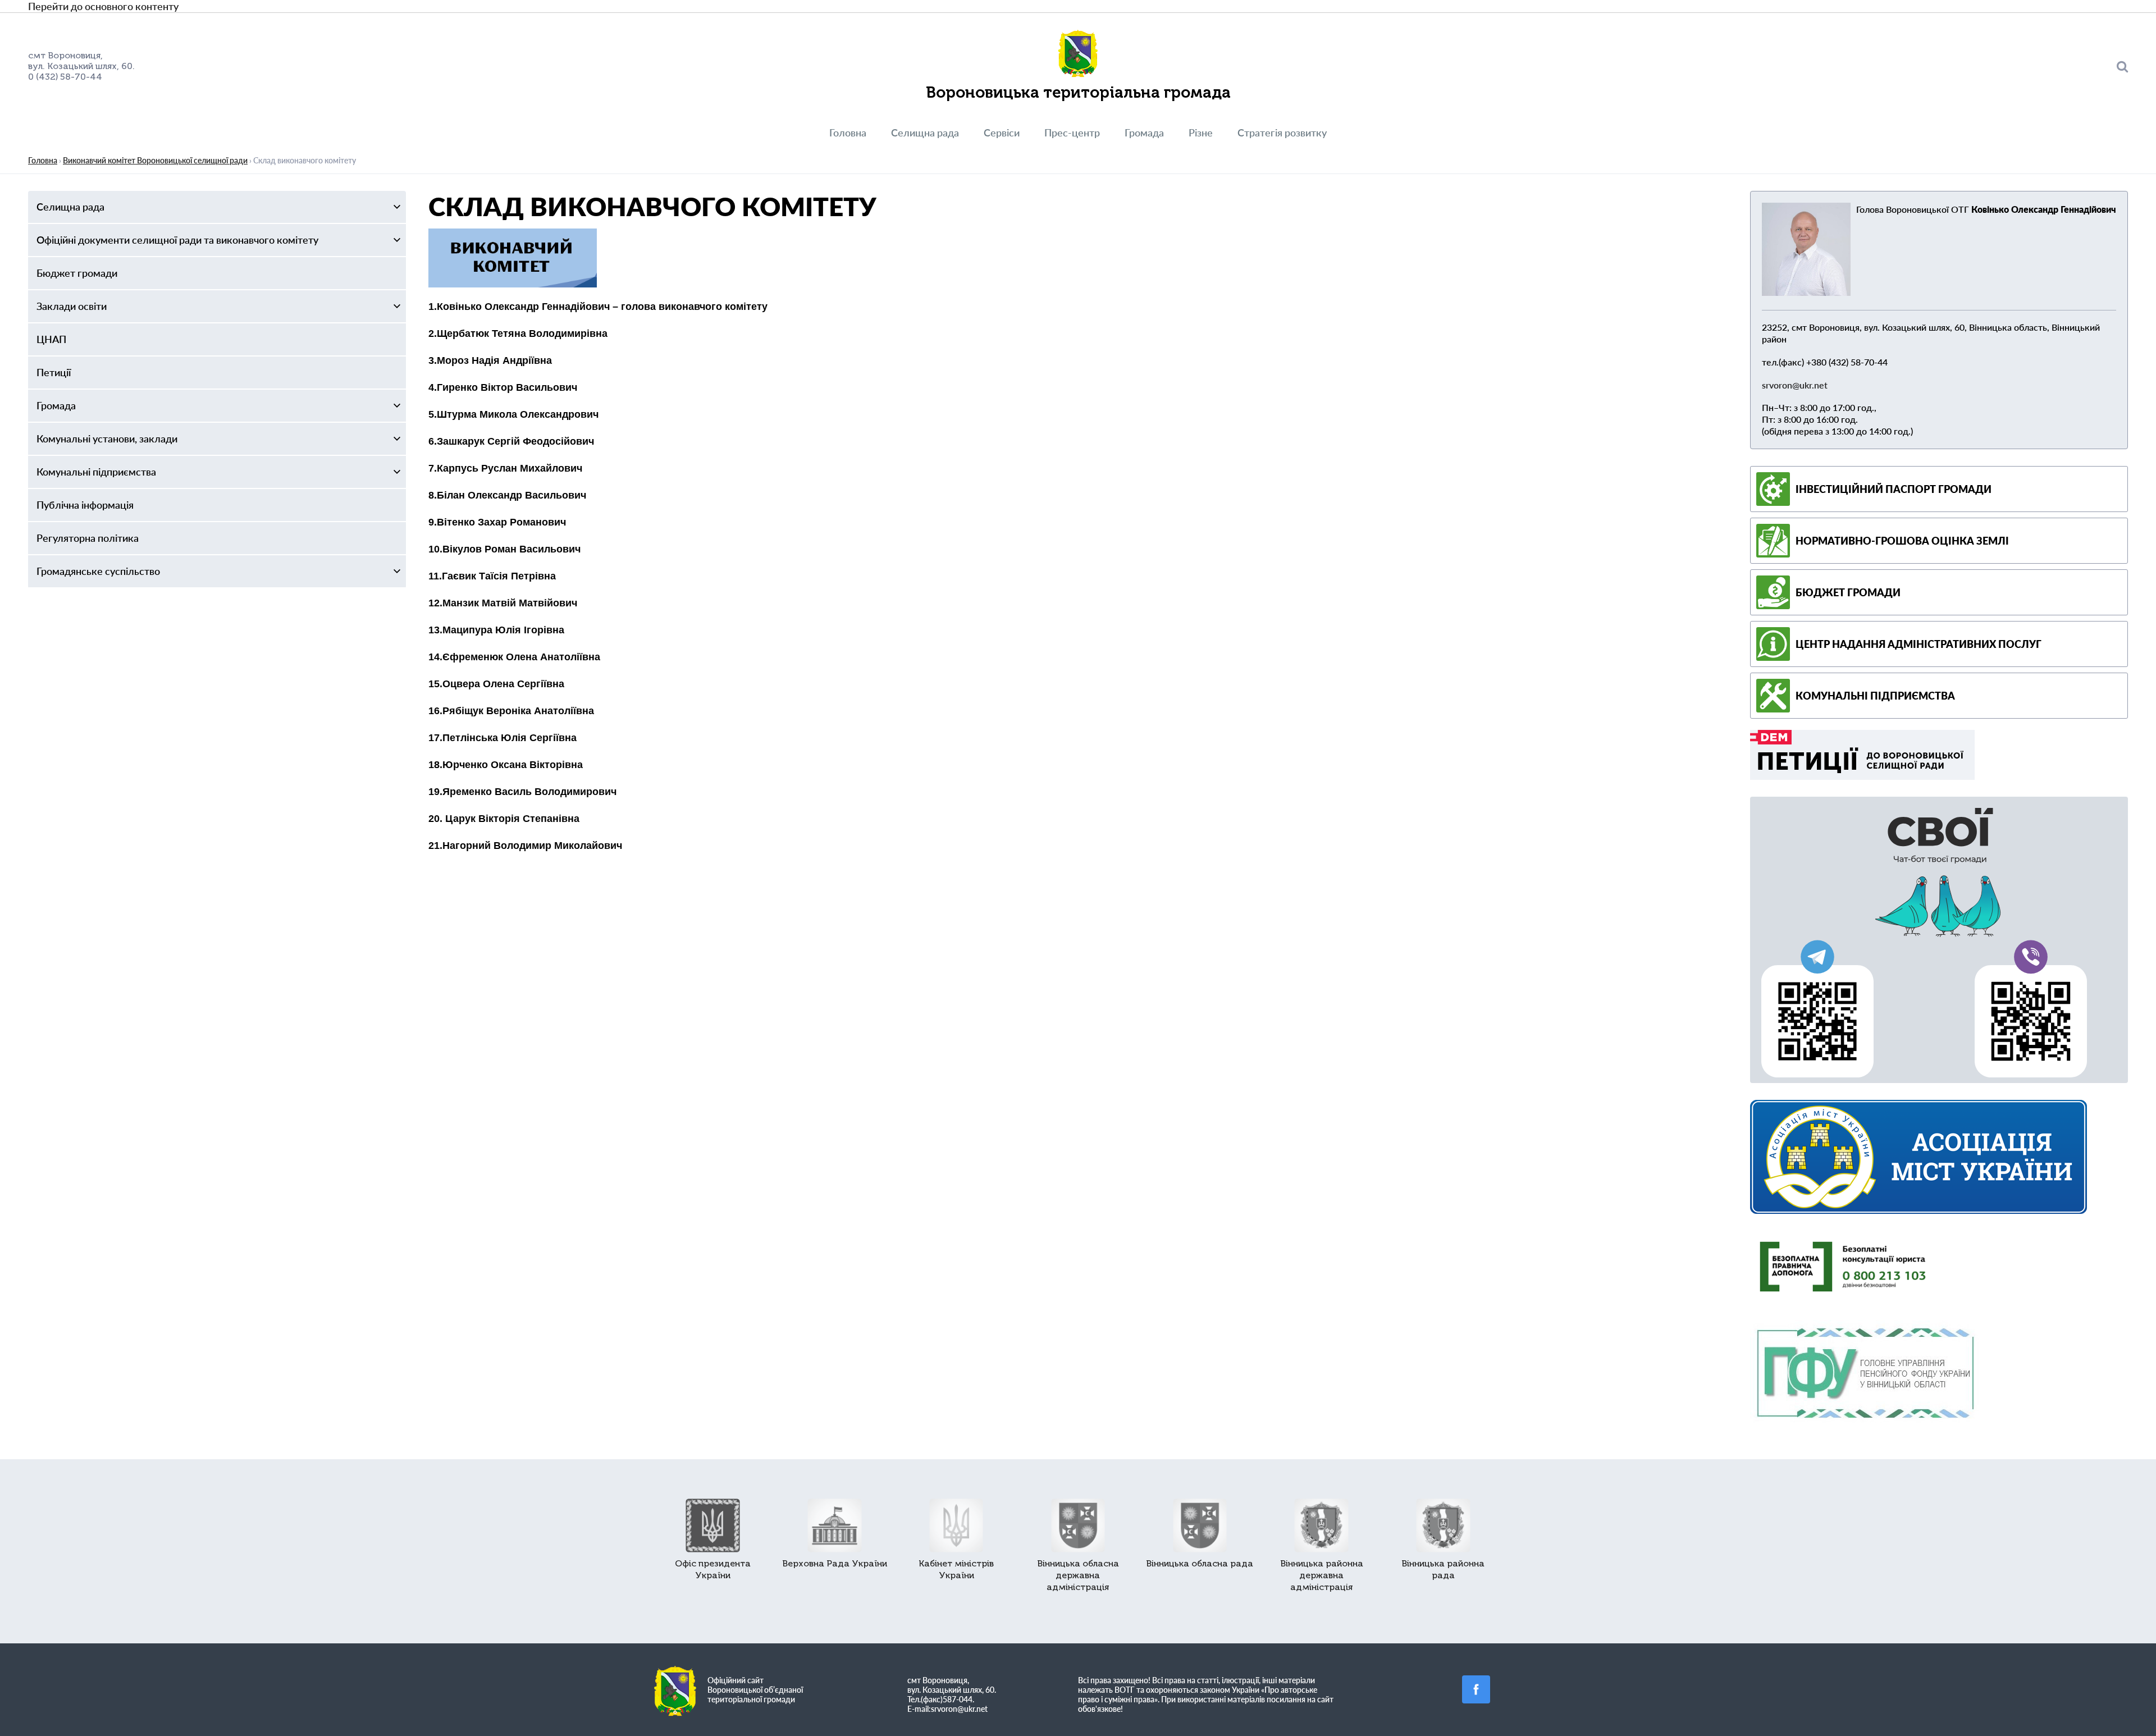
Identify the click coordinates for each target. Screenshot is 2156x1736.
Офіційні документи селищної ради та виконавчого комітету (177, 240)
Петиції (54, 372)
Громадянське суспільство (98, 571)
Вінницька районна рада (1443, 1569)
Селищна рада (925, 133)
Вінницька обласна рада (1200, 1563)
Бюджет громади (77, 273)
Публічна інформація (85, 505)
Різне (1201, 133)
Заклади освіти (72, 306)
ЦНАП (51, 339)
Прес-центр (1072, 133)
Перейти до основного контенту (103, 6)
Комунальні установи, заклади (107, 438)
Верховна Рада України (835, 1563)
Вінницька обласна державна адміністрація (1078, 1575)
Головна (848, 133)
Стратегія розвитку (1282, 133)
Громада (1144, 133)
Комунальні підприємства (96, 472)
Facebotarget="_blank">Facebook (1476, 1689)
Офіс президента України (713, 1569)
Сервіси (1002, 133)
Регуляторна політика (88, 538)
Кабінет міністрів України (956, 1569)
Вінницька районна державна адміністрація (1322, 1575)
